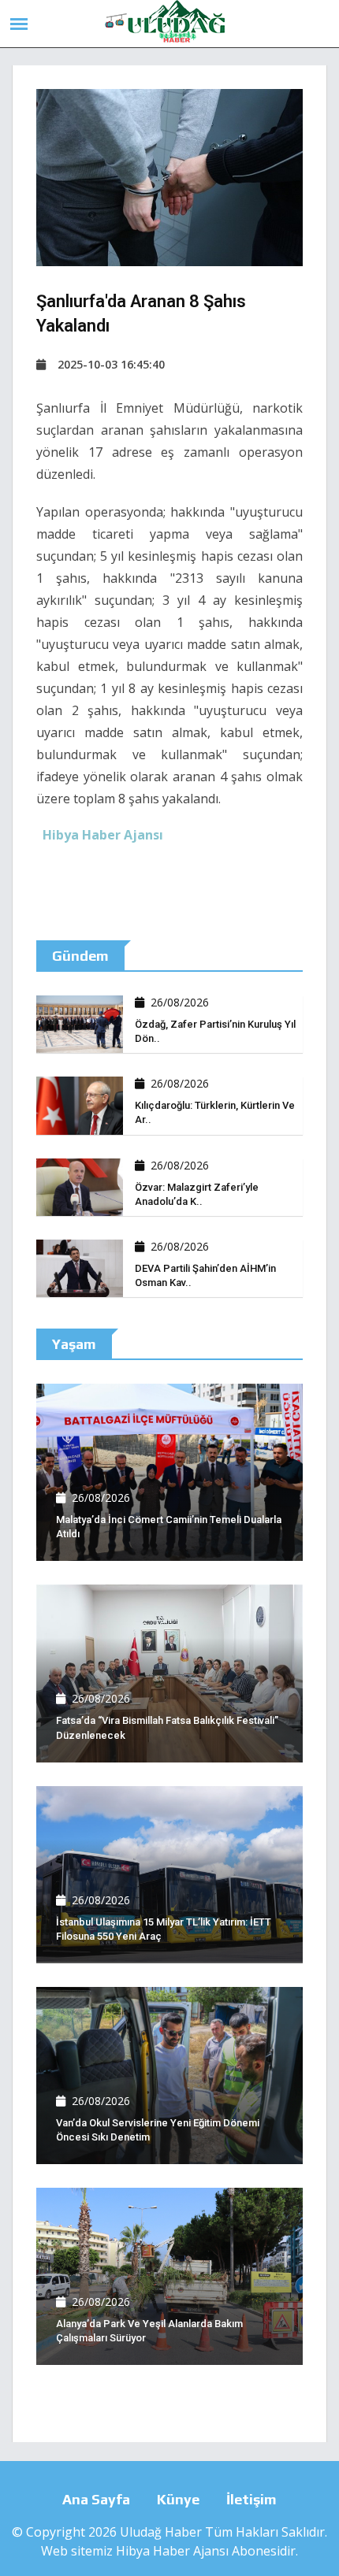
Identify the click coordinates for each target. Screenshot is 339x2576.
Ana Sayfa (96, 2499)
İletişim (251, 2499)
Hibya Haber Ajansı (172, 2551)
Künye (178, 2499)
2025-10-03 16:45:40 (111, 364)
